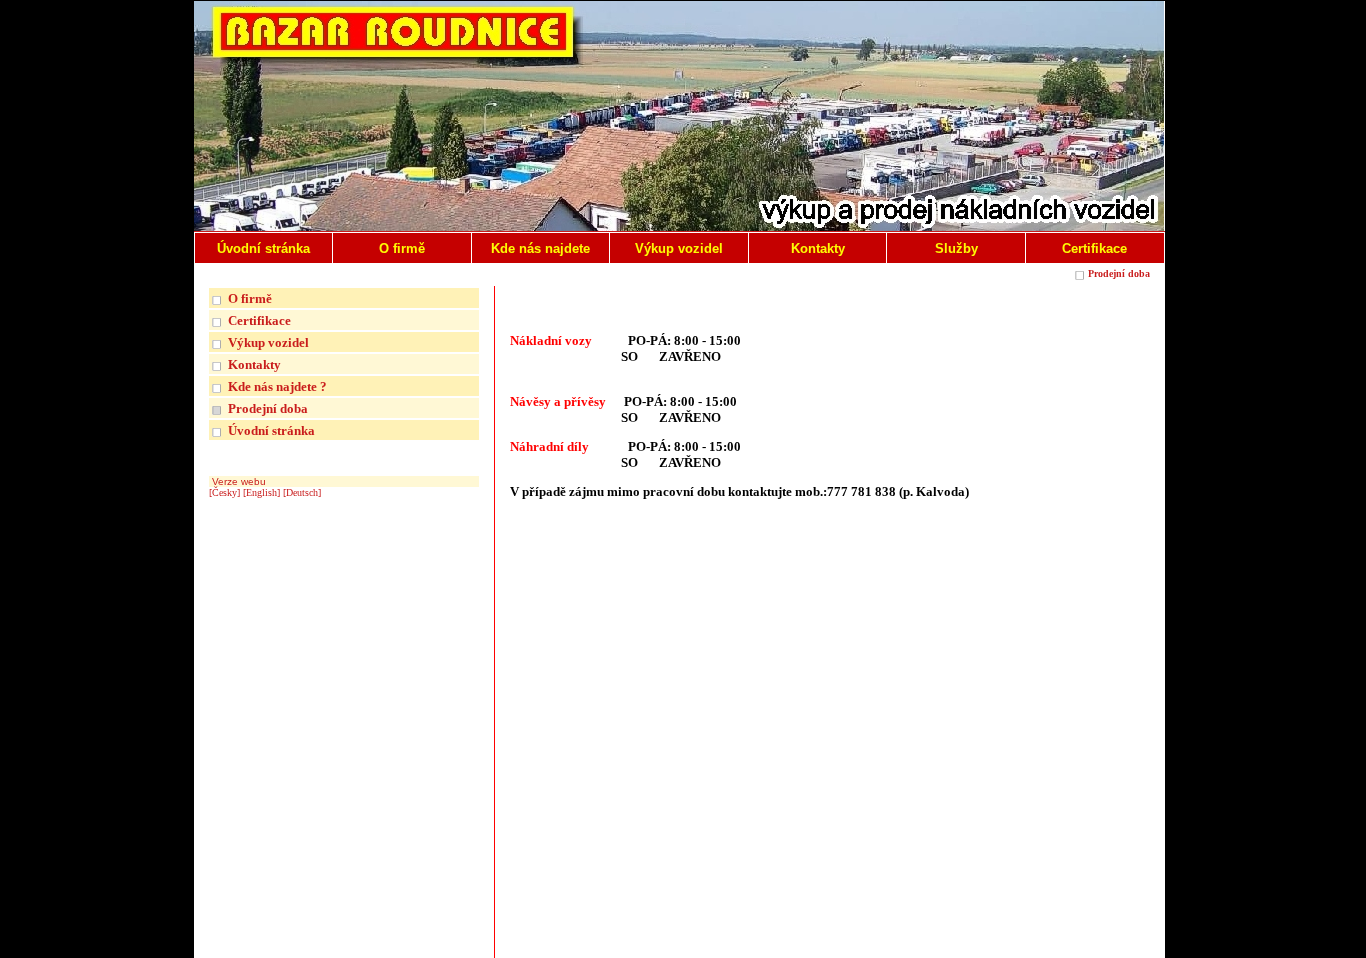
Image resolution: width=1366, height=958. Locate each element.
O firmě (250, 298)
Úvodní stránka (271, 430)
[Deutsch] (302, 492)
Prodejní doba (1119, 273)
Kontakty (254, 364)
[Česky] (224, 492)
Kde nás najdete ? (277, 386)
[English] (261, 492)
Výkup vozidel (268, 342)
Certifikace (259, 320)
